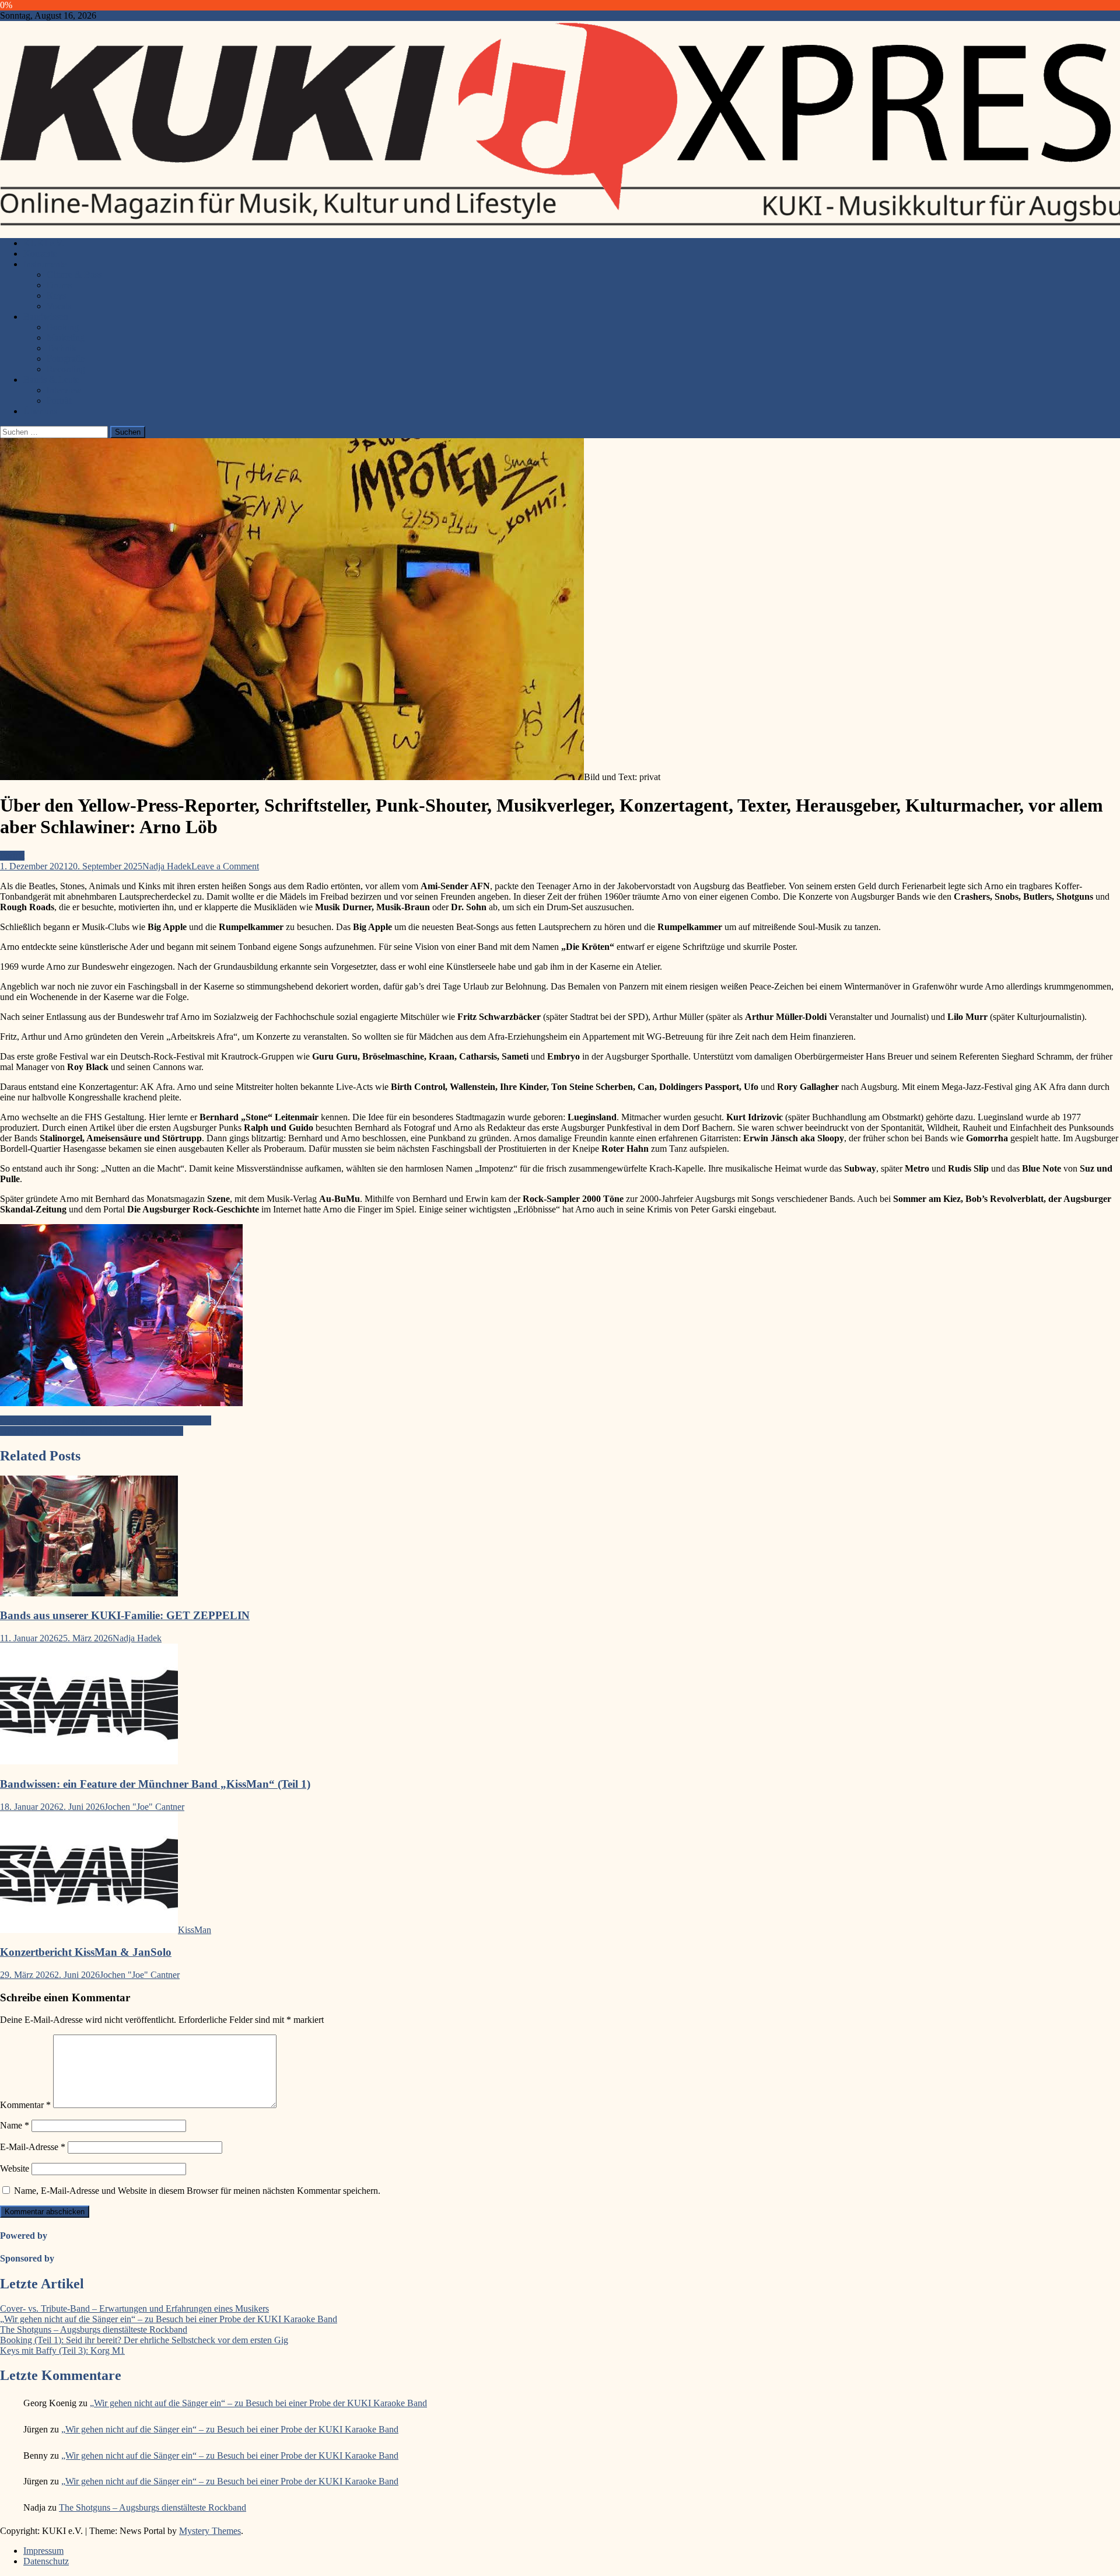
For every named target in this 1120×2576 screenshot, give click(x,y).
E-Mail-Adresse (33, 2147)
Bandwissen (46, 317)
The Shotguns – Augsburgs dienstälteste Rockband (94, 2329)
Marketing (66, 338)
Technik (62, 348)
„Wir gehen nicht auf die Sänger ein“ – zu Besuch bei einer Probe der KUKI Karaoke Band (169, 2319)
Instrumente (45, 264)
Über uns (40, 411)
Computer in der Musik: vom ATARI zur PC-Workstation (106, 1420)
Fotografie (66, 359)
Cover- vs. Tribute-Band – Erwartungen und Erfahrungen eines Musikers (134, 2308)
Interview (64, 390)
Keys (56, 296)
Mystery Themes (210, 2531)
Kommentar (25, 2105)
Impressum (43, 2551)
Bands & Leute (51, 380)
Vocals (59, 306)
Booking (63, 327)
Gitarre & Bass (74, 275)
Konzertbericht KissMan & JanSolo (86, 1952)
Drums (59, 285)
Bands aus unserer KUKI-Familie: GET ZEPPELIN (125, 1615)
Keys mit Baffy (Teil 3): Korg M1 (62, 2350)
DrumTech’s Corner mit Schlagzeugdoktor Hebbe (92, 1431)
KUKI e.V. (44, 243)
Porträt (59, 401)
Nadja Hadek (167, 866)
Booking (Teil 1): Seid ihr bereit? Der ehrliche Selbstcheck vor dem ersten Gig (144, 2340)
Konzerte (40, 254)
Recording (66, 369)
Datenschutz (46, 2561)
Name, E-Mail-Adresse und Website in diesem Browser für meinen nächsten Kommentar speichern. (197, 2191)
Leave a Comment (225, 866)
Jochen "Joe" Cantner (144, 1807)
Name (15, 2125)
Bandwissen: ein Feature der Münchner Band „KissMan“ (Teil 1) (155, 1784)
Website (15, 2168)
